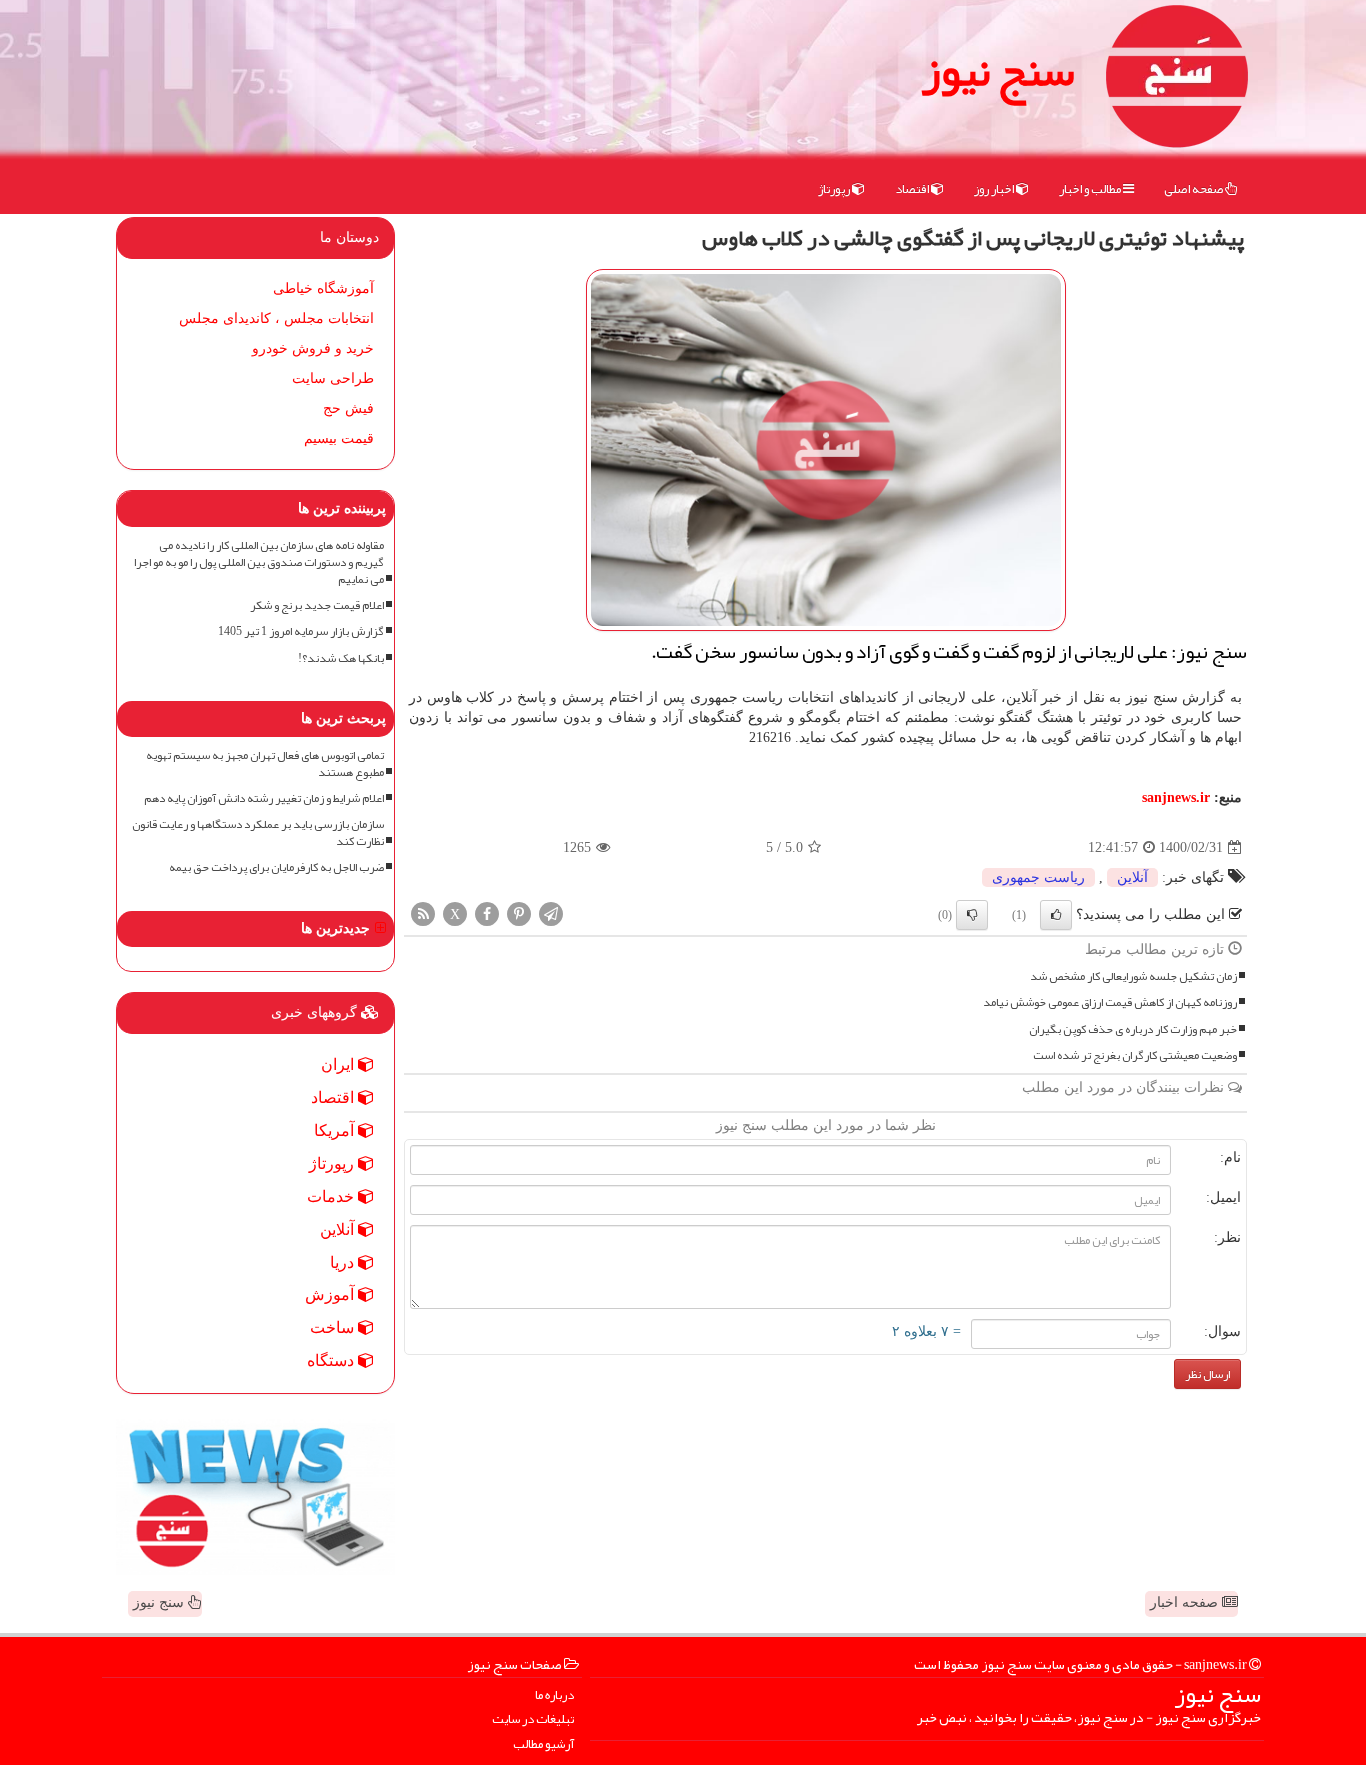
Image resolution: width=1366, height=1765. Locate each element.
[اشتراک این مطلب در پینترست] (519, 913)
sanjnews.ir (1176, 797)
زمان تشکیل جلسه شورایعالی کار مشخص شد (1133, 976)
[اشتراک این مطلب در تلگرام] (551, 913)
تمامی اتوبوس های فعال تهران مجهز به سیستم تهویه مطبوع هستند (265, 764)
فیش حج (348, 408)
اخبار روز (995, 189)
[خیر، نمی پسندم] (972, 915)
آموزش (331, 1294)
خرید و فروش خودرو (313, 348)
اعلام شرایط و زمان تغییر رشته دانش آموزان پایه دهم (264, 798)
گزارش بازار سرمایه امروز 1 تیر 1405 (301, 631)
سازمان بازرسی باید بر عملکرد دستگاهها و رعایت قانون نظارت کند (258, 833)
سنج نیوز (998, 70)
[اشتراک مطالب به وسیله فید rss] (423, 913)
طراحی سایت (333, 378)
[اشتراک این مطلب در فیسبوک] (487, 913)
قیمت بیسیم (339, 438)
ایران (339, 1064)
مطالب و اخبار (1091, 189)
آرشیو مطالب (543, 1744)
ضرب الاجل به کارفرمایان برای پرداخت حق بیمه (276, 867)
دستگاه (332, 1360)
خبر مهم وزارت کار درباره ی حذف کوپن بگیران (1133, 1029)
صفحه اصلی (1194, 189)
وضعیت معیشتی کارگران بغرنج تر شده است (1135, 1055)
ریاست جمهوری (1038, 877)
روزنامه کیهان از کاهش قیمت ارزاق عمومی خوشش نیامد (1110, 1002)
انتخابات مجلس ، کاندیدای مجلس (276, 318)
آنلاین (1132, 877)
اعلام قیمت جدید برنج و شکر (317, 605)
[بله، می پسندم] (1056, 915)
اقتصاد (913, 189)
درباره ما (554, 1695)
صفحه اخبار (1186, 1602)
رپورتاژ (835, 189)
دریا (344, 1262)
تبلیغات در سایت (533, 1719)
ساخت (334, 1327)
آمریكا (336, 1130)
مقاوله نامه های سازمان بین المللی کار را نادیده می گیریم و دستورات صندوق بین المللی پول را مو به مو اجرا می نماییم (259, 562)
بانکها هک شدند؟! (341, 658)
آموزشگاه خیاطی (323, 288)
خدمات (332, 1196)
